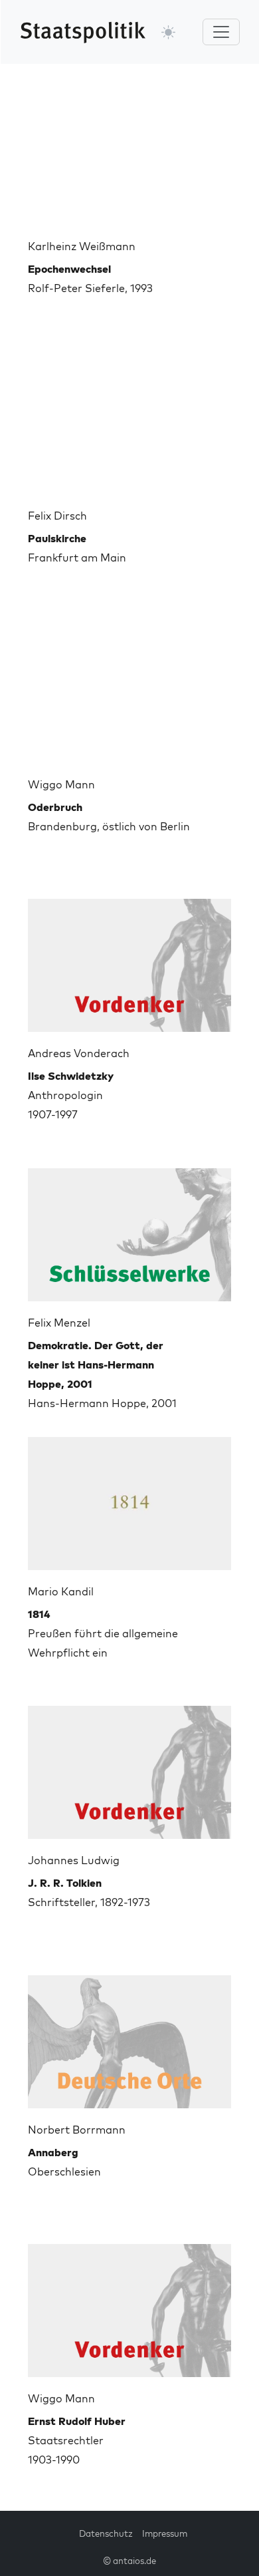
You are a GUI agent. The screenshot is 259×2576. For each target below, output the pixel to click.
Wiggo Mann (61, 784)
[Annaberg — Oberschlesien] (129, 2036)
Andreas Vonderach (79, 1053)
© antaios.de (129, 2561)
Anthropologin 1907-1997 (71, 1095)
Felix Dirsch (57, 516)
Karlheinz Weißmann (82, 246)
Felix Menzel (59, 1323)
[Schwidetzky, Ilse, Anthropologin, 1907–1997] (129, 960)
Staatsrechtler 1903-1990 (77, 2440)
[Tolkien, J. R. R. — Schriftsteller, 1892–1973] (129, 1767)
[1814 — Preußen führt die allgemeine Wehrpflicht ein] (129, 1498)
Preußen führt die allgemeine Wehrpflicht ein (103, 1633)
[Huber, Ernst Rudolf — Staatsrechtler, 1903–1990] (129, 2305)
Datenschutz (106, 2533)
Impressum (165, 2533)
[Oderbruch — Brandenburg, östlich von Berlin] (129, 691)
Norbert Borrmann (77, 2130)
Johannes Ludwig (74, 1860)
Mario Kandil (61, 1591)
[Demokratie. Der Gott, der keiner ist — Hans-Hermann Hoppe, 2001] (129, 1229)
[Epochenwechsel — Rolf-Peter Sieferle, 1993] (129, 153)
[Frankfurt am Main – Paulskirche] (129, 422)
